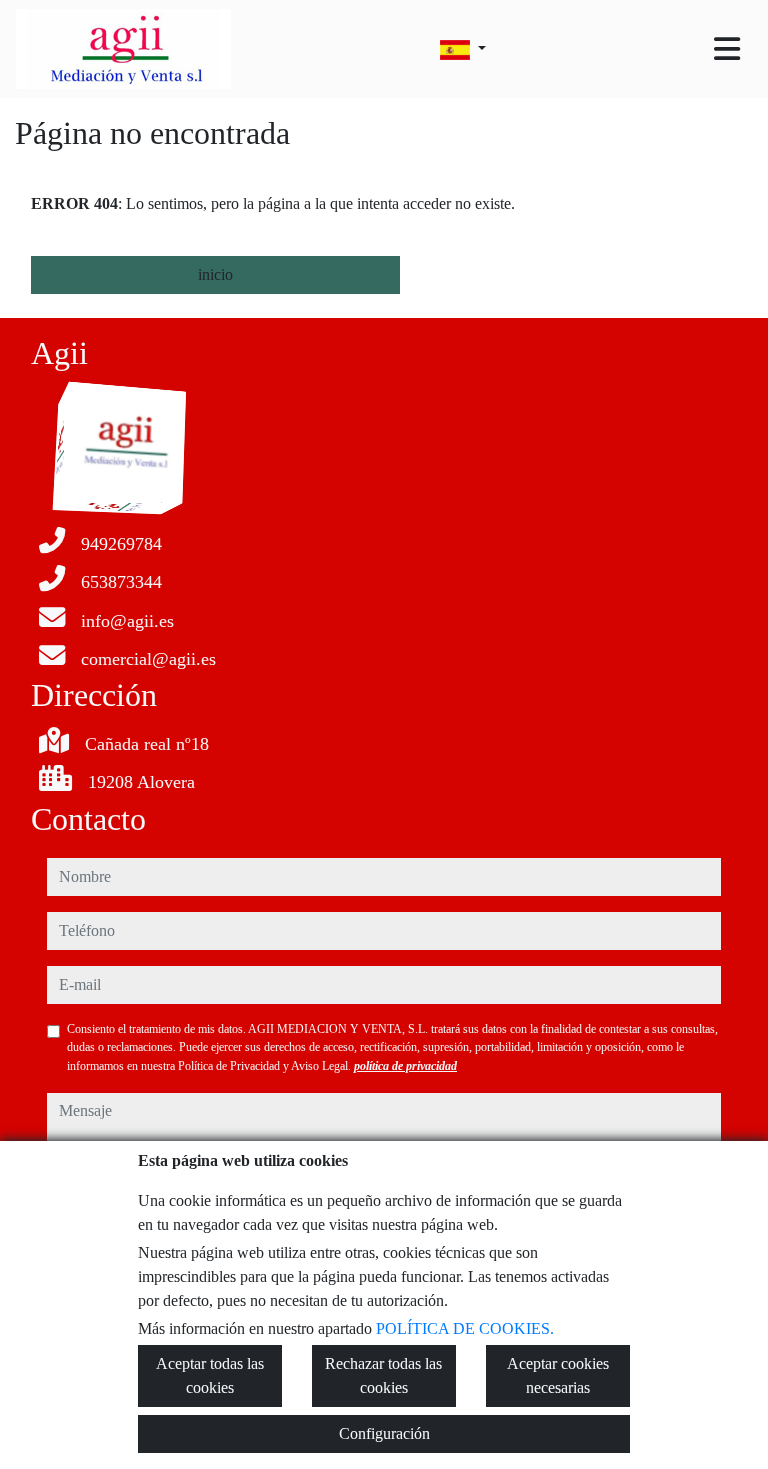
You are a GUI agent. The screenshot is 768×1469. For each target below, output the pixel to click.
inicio (215, 274)
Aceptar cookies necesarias (558, 1375)
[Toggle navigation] (727, 49)
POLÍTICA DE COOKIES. (465, 1328)
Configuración (384, 1433)
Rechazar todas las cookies (383, 1375)
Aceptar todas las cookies (210, 1375)
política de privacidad (405, 1066)
